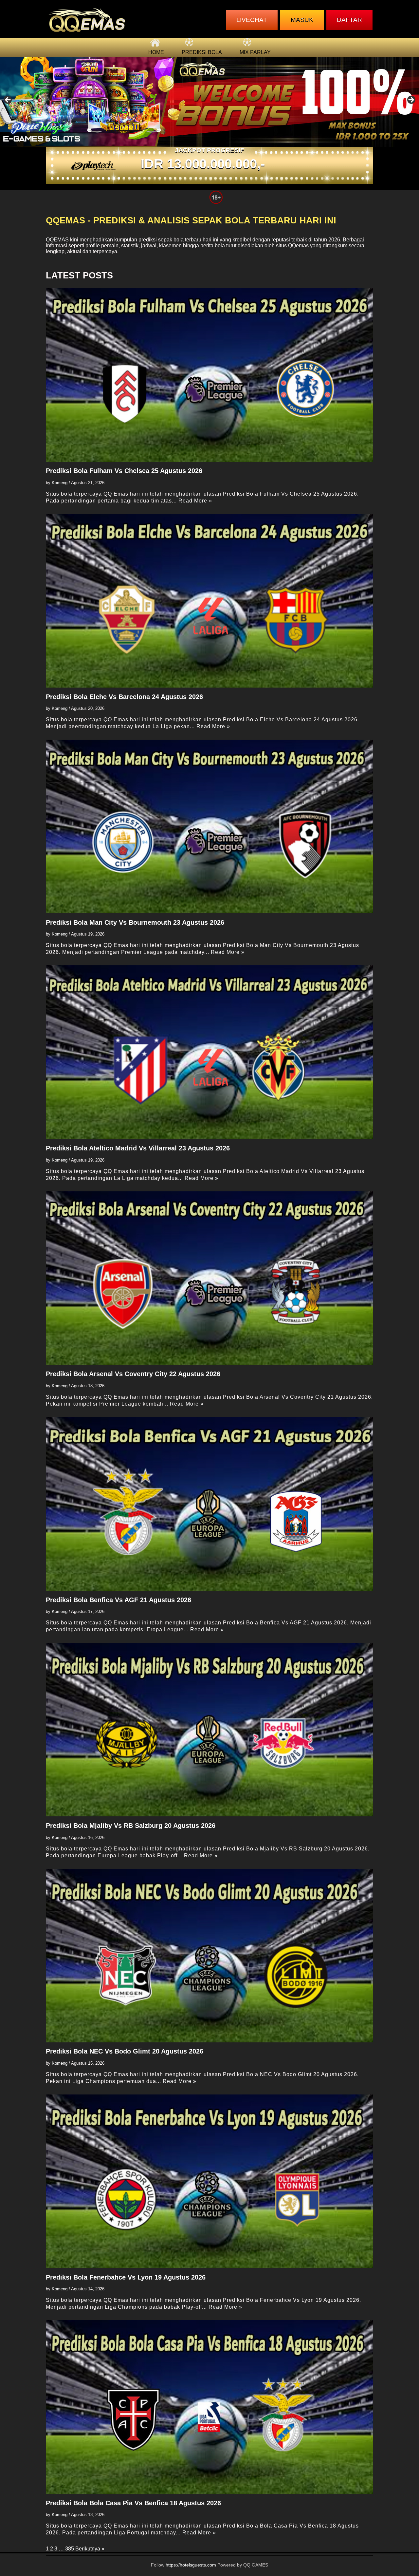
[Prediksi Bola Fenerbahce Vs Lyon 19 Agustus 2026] (209, 2181)
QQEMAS (57, 240)
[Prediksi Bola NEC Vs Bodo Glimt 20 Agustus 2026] (209, 1956)
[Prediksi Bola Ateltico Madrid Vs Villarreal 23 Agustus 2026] (209, 1052)
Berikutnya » (90, 2549)
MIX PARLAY (255, 52)
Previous (8, 100)
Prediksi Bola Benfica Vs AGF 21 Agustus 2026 (118, 1600)
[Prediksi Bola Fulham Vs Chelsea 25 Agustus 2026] (209, 375)
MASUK (302, 20)
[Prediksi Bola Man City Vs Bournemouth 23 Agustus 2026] (209, 826)
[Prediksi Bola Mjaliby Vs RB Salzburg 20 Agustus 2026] (209, 1730)
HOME (156, 52)
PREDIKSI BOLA (202, 52)
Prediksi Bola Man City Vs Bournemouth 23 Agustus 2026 (135, 922)
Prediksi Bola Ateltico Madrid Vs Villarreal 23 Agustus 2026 (138, 1148)
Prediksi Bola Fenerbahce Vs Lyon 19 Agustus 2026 (126, 2277)
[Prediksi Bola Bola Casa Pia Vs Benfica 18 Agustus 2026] (209, 2407)
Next (411, 100)
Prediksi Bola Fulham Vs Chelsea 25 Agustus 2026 (124, 471)
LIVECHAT (252, 20)
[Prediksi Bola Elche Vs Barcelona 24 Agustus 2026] (209, 601)
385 (70, 2549)
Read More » (195, 501)
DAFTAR (349, 20)
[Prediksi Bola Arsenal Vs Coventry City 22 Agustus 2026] (209, 1278)
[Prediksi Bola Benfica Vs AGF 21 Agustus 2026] (209, 1504)
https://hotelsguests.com (191, 2565)
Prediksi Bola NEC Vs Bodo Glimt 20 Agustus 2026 (125, 2051)
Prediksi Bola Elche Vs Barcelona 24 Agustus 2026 (124, 697)
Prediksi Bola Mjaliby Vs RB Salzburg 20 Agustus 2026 (131, 1826)
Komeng (60, 483)
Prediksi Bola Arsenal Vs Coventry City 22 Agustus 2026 (133, 1374)
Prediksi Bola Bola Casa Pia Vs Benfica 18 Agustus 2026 (133, 2503)
